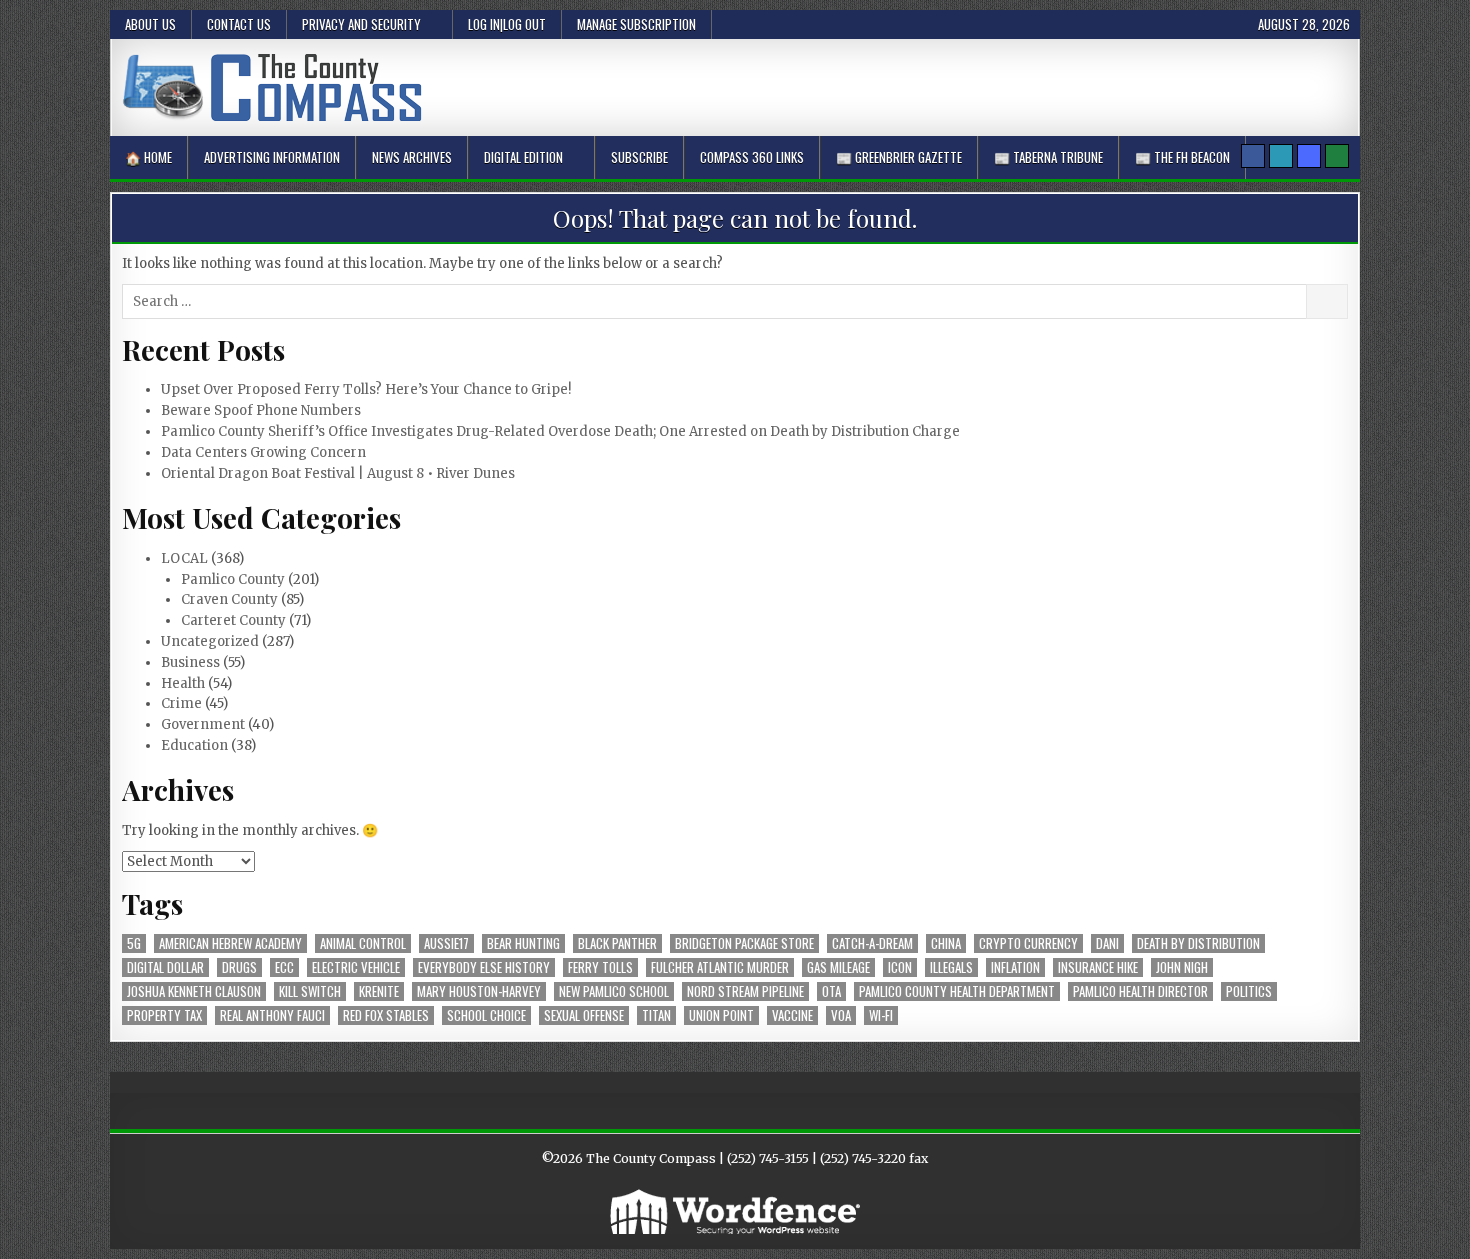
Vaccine (792, 1015)
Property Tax (164, 1015)
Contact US (239, 24)
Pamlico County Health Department (957, 991)
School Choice (486, 1015)
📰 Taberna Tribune (1048, 157)
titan (656, 1015)
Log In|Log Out (507, 24)
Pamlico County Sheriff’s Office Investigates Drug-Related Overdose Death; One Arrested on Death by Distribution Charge (560, 431)
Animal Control (363, 943)
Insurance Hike (1098, 967)
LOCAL (184, 558)
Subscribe (639, 157)
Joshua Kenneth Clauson (194, 991)
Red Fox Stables (386, 1015)
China (946, 943)
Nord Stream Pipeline (745, 991)
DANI (1107, 943)
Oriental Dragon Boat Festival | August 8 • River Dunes (338, 473)
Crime (181, 703)
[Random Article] (1309, 156)
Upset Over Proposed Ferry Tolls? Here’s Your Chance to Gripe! (366, 389)
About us (150, 24)
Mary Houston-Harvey (479, 991)
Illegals (951, 967)
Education (194, 745)
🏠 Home (148, 157)
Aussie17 (446, 943)
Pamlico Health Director (1140, 991)
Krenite (379, 991)
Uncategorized (210, 641)
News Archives (412, 157)
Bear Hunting (523, 943)
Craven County (229, 599)
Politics (1249, 991)
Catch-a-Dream (872, 943)
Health (183, 683)
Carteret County (233, 620)
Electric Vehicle (356, 967)
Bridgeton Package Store (744, 943)
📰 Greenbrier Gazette (899, 157)
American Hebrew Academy (230, 943)
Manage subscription (636, 24)
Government (203, 724)
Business (190, 662)
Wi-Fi (881, 1015)
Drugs (239, 967)
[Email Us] (1281, 156)
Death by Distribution (1198, 943)
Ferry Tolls (600, 967)
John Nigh (1182, 967)
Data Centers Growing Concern (263, 452)
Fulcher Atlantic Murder (720, 967)
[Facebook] (1253, 156)
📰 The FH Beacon (1182, 157)
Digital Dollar (165, 967)
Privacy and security (361, 24)
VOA (841, 1015)
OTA (831, 991)
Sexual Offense (584, 1015)
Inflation (1015, 967)
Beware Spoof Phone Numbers (261, 410)
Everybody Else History (484, 967)
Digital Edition (523, 157)
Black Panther (617, 943)
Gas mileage (838, 967)
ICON (900, 967)
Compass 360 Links (752, 157)
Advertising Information (272, 157)
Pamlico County (233, 579)
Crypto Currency (1028, 943)
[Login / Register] (1337, 156)
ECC (284, 967)
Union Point (721, 1015)
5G (134, 943)
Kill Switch (310, 991)
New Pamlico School (614, 991)
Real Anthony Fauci (272, 1015)
